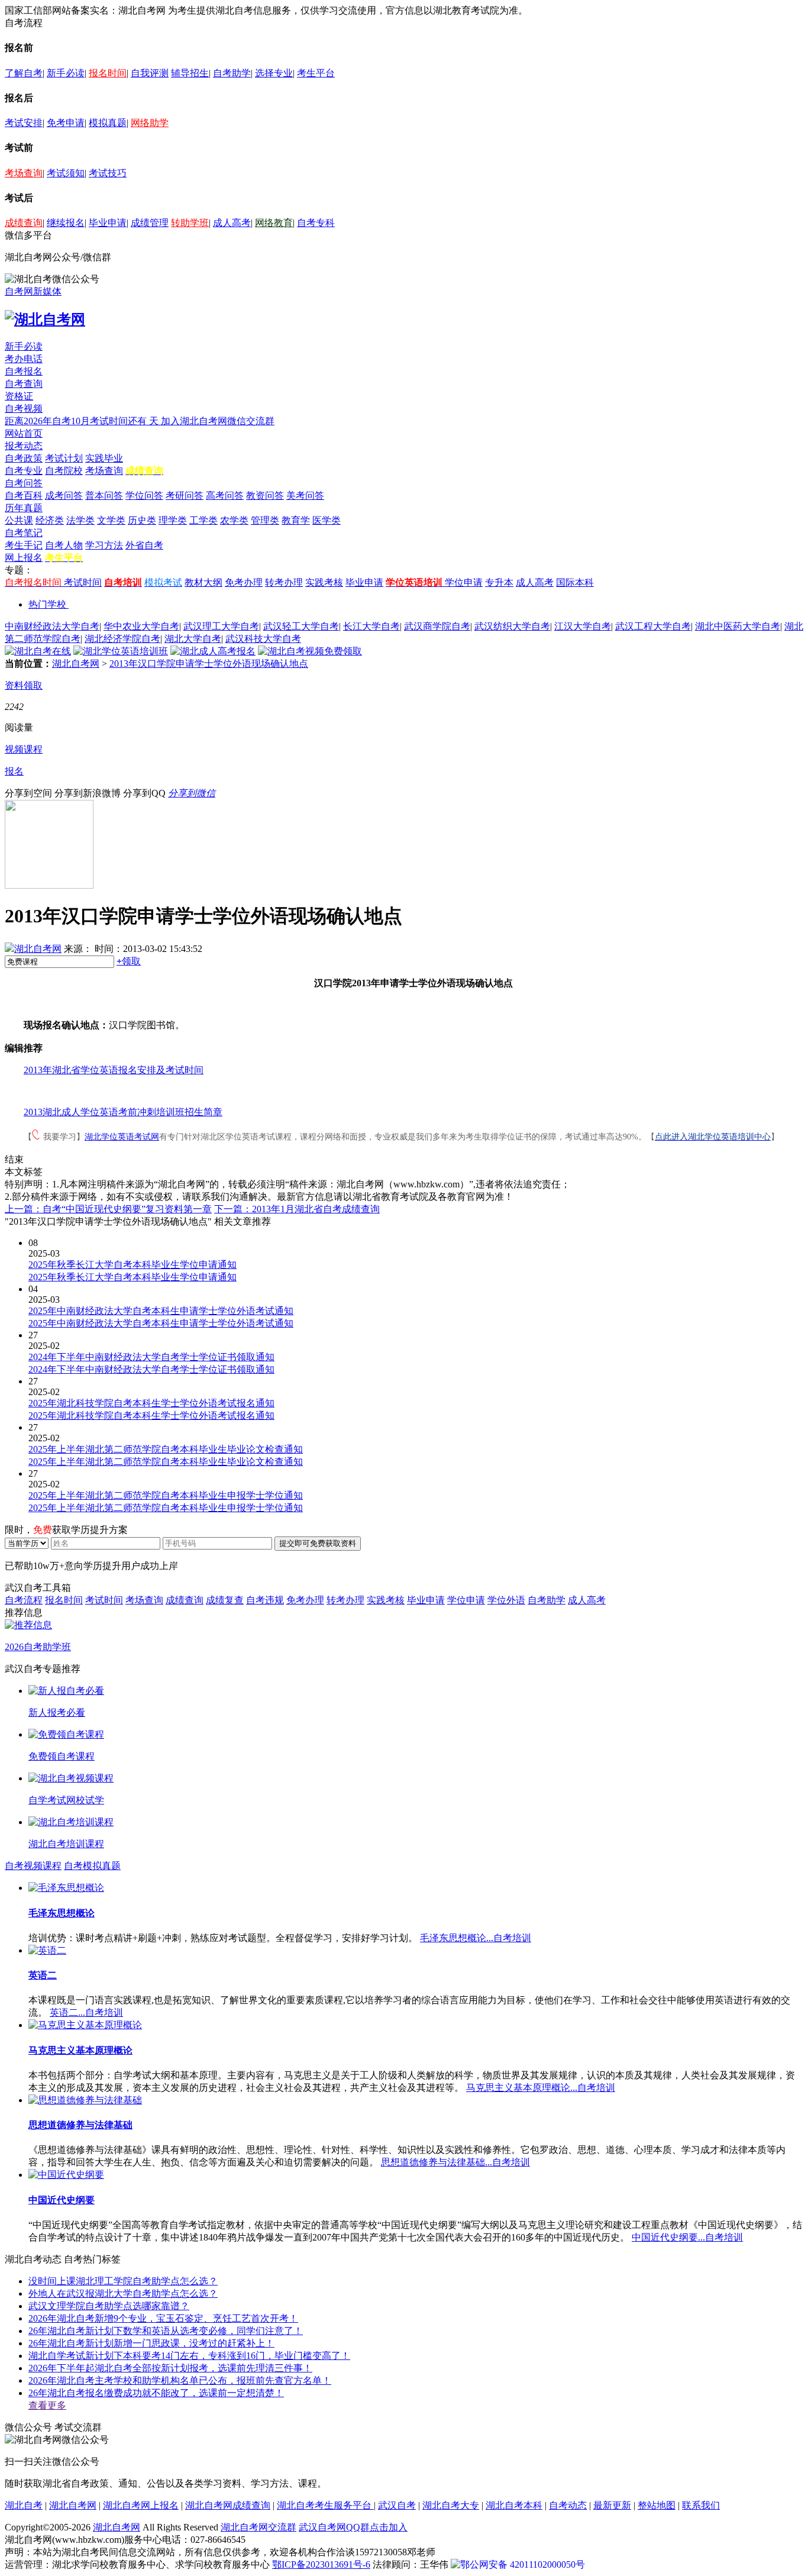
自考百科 (24, 495)
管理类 (265, 520)
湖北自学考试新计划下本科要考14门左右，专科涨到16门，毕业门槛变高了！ (189, 2356)
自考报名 (24, 371)
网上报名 (24, 558)
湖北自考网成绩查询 (228, 2505)
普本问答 (104, 495)
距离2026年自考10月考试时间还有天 (83, 421)
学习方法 (104, 545)
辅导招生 (190, 73)
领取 (129, 961)
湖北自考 (24, 2505)
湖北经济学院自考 (122, 639)
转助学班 (190, 223)
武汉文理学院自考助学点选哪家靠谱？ (109, 2306)
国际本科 (575, 582)
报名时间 (108, 73)
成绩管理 (150, 223)
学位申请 (464, 582)
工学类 (203, 520)
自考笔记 (24, 533)
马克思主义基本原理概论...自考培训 (541, 2088)
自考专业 (24, 471)
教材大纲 (203, 582)
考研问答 (185, 495)
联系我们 (701, 2505)
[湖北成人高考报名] (213, 651)
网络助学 (150, 123)
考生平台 (316, 73)
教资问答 (265, 495)
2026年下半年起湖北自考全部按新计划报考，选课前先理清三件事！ (170, 2368)
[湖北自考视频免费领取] (310, 651)
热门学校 (47, 604)
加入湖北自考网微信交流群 (218, 421)
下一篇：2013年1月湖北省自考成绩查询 (297, 1209)
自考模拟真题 (92, 1866)
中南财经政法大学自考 (52, 626)
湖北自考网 (76, 664)
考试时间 (83, 582)
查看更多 (47, 2405)
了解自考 (24, 73)
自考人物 (64, 545)
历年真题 (24, 508)
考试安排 (24, 123)
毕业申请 (108, 223)
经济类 (50, 520)
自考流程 (24, 1600)
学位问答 (144, 495)
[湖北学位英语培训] (121, 651)
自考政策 (24, 458)
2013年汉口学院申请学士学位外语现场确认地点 (209, 664)
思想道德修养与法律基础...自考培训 (455, 2162)
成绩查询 (24, 223)
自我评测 (150, 73)
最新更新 (612, 2505)
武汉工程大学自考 (653, 626)
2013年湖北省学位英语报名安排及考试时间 (114, 1070)
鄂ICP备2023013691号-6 (321, 2564)
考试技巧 (108, 173)
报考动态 (24, 446)
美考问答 (305, 495)
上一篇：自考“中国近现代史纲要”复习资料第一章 (108, 1209)
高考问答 (225, 495)
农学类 (234, 520)
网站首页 (24, 433)
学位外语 (506, 1600)
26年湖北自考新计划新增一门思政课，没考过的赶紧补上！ (151, 2343)
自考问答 (24, 483)
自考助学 (232, 73)
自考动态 (568, 2505)
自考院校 (64, 471)
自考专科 (316, 223)
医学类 (327, 520)
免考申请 (66, 123)
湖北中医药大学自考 (738, 626)
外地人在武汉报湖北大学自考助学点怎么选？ (123, 2293)
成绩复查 (225, 1600)
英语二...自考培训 (86, 2012)
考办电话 (24, 359)
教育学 (296, 520)
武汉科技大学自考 (263, 639)
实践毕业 (104, 458)
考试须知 (66, 173)
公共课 (19, 520)
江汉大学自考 (583, 626)
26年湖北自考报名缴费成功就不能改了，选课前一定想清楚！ (156, 2393)
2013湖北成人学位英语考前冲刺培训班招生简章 (123, 1112)
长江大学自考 (371, 626)
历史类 (142, 520)
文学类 (111, 520)
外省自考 (144, 545)
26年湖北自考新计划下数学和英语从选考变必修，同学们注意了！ (166, 2331)
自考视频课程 (33, 1866)
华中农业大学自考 (141, 626)
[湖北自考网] (45, 319)
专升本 (499, 582)
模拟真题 (108, 123)
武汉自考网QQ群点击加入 (353, 2527)
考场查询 (24, 173)
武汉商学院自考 (437, 626)
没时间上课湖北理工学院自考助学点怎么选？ (123, 2281)
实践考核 (324, 582)
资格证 (19, 396)
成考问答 (64, 495)
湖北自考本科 (514, 2505)
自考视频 (24, 409)
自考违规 (265, 1600)
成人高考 (232, 223)
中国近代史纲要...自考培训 (687, 2237)
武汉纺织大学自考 (512, 626)
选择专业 (274, 73)
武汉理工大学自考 (221, 626)
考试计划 (64, 458)
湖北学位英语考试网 (122, 1137)
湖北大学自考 (193, 639)
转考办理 (284, 582)
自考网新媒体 (33, 291)
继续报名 (66, 223)
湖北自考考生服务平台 (325, 2505)
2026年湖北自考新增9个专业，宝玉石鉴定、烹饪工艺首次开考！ (163, 2318)
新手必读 (66, 73)
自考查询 (24, 384)
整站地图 (657, 2505)
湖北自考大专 (451, 2505)
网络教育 (274, 223)
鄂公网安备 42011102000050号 (523, 2564)
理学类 (173, 520)
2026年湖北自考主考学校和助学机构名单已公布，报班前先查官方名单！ (180, 2380)
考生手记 (24, 545)
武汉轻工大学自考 (301, 626)
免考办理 (244, 582)
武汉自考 (397, 2505)
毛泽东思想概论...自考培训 (476, 1938)
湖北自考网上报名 (141, 2505)
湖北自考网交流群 (258, 2527)
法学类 (80, 520)
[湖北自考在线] (38, 651)
